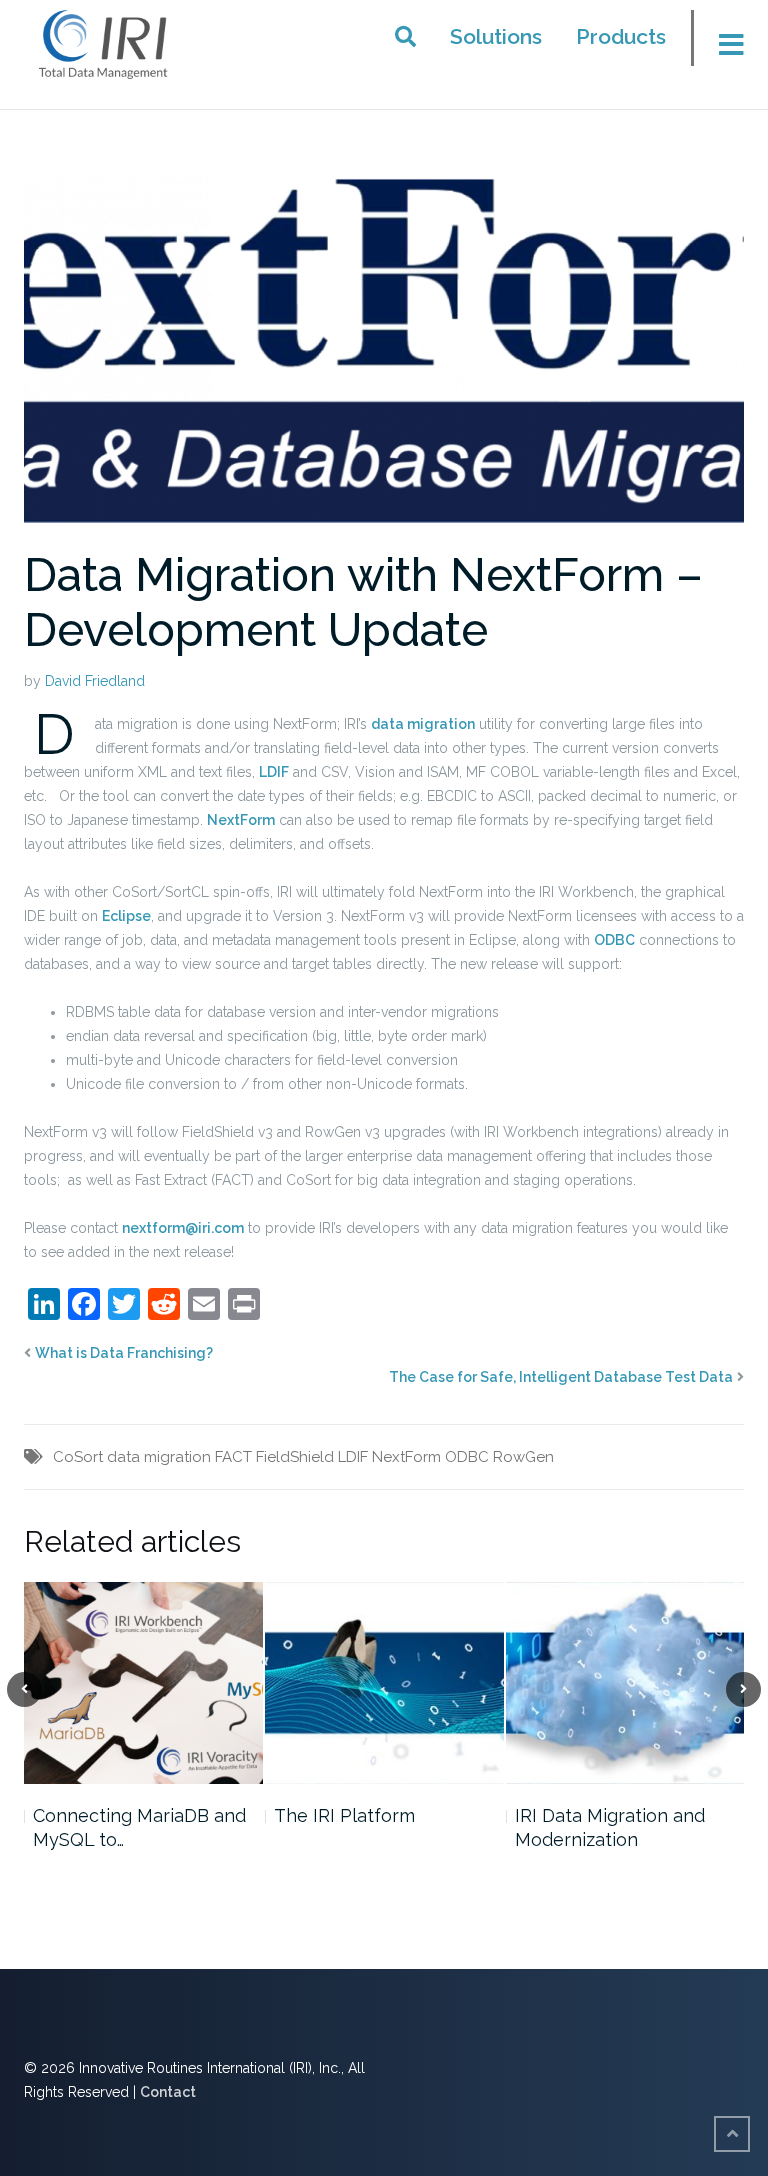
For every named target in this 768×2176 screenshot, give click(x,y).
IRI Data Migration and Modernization (610, 1827)
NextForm (241, 820)
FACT (233, 1457)
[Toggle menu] (723, 44)
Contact (168, 2092)
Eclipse (126, 916)
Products (621, 36)
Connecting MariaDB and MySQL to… (139, 1827)
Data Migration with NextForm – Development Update (363, 602)
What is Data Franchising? (124, 1353)
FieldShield (295, 1457)
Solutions (496, 36)
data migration (423, 724)
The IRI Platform (344, 1815)
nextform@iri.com (183, 1228)
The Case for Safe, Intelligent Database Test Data (561, 1377)
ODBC (614, 940)
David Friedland (95, 681)
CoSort (78, 1457)
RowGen (523, 1457)
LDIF (274, 772)
